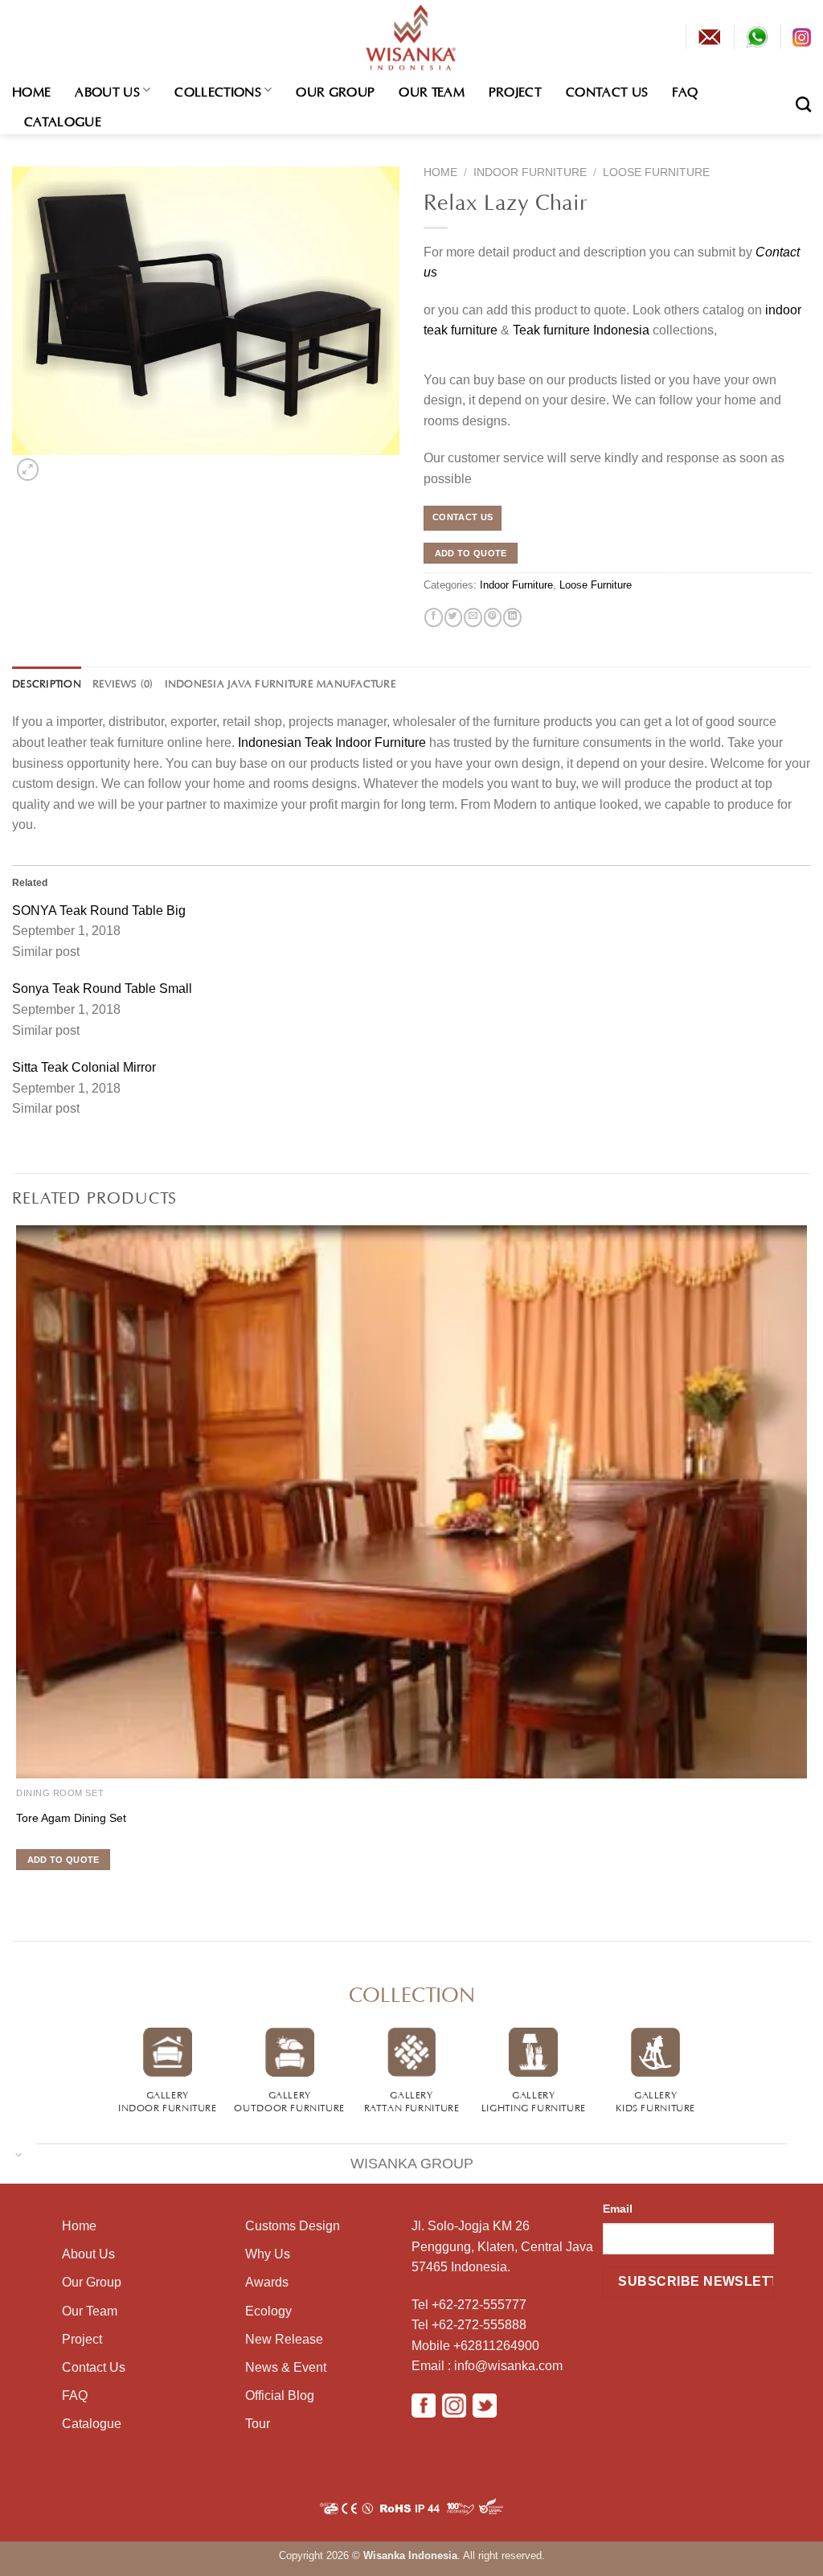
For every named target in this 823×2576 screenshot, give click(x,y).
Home (31, 90)
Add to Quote (471, 553)
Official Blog (280, 2396)
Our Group (335, 90)
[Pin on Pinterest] (493, 617)
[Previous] (15, 1889)
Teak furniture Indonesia (581, 330)
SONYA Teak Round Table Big (99, 911)
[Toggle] (19, 2154)
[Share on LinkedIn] (512, 617)
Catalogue (63, 120)
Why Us (268, 2254)
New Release (284, 2339)
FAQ (685, 90)
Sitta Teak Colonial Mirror (84, 1067)
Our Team (432, 90)
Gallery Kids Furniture (655, 2100)
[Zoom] (27, 469)
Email (618, 2209)
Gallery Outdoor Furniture (289, 2100)
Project (515, 90)
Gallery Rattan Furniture (412, 2100)
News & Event (286, 2367)
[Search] (803, 104)
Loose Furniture (656, 172)
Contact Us (607, 90)
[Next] (53, 466)
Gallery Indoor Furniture (168, 2100)
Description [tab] (47, 683)
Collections (218, 90)
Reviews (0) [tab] (123, 683)
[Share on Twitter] (453, 617)
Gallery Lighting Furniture (534, 2100)
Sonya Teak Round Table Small (102, 989)
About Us (107, 90)
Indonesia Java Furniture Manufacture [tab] (280, 683)
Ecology (268, 2311)
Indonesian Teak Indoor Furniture (332, 742)
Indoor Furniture (530, 172)
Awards (267, 2282)
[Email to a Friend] (473, 617)
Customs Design (293, 2226)
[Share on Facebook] (433, 617)
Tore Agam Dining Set (71, 1818)
